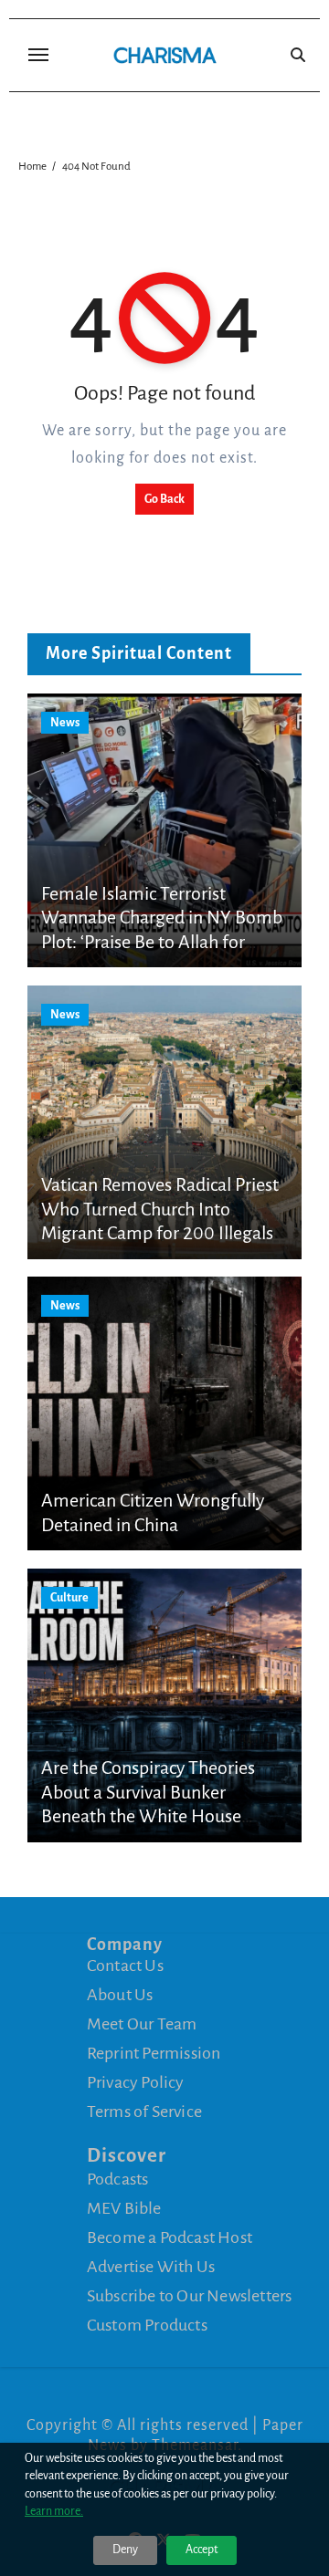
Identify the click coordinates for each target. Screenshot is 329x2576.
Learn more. (54, 2511)
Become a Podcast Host (170, 2237)
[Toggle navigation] (38, 55)
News (65, 723)
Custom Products (147, 2324)
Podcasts (118, 2178)
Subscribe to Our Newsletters (190, 2295)
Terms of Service (144, 2112)
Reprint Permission (154, 2053)
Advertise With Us (151, 2266)
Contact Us (125, 1966)
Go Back (164, 499)
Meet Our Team (142, 2024)
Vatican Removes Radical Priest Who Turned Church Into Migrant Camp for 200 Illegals (160, 1209)
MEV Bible (124, 2207)
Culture (69, 1598)
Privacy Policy (136, 2082)
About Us (120, 1995)
